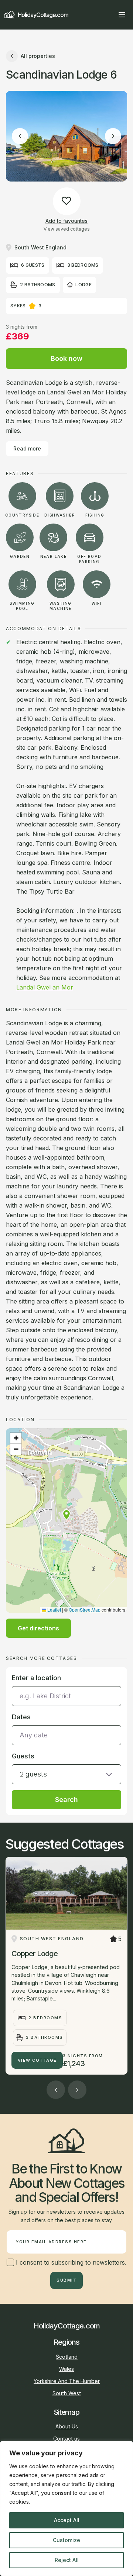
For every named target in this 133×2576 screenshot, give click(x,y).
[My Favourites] (109, 15)
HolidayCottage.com (43, 15)
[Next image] (113, 136)
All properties (38, 56)
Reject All (67, 2560)
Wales (66, 2369)
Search (66, 1800)
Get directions (38, 1628)
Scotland (67, 2357)
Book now (66, 358)
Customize (66, 2540)
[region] (66, 2508)
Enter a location (36, 1678)
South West (67, 2393)
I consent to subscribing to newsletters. (70, 2262)
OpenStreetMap (85, 1610)
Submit (66, 2280)
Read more (27, 448)
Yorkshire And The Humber (67, 2381)
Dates (21, 1717)
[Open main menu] (122, 15)
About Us (67, 2426)
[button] (66, 1515)
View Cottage (37, 2060)
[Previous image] (20, 136)
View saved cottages (67, 229)
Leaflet (54, 1610)
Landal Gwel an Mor (45, 987)
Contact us (66, 2439)
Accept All (67, 2520)
